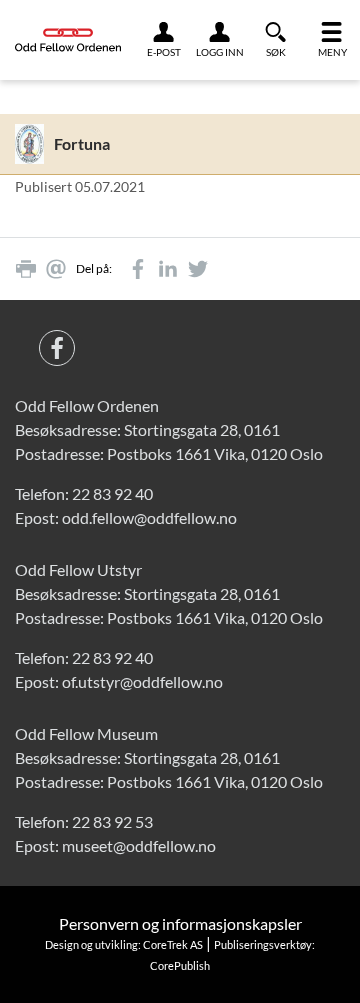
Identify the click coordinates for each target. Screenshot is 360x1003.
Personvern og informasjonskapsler (180, 923)
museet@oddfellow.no (139, 845)
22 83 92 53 (112, 821)
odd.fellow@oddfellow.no (149, 517)
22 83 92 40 (112, 493)
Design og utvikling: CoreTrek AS (124, 944)
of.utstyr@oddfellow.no (142, 681)
